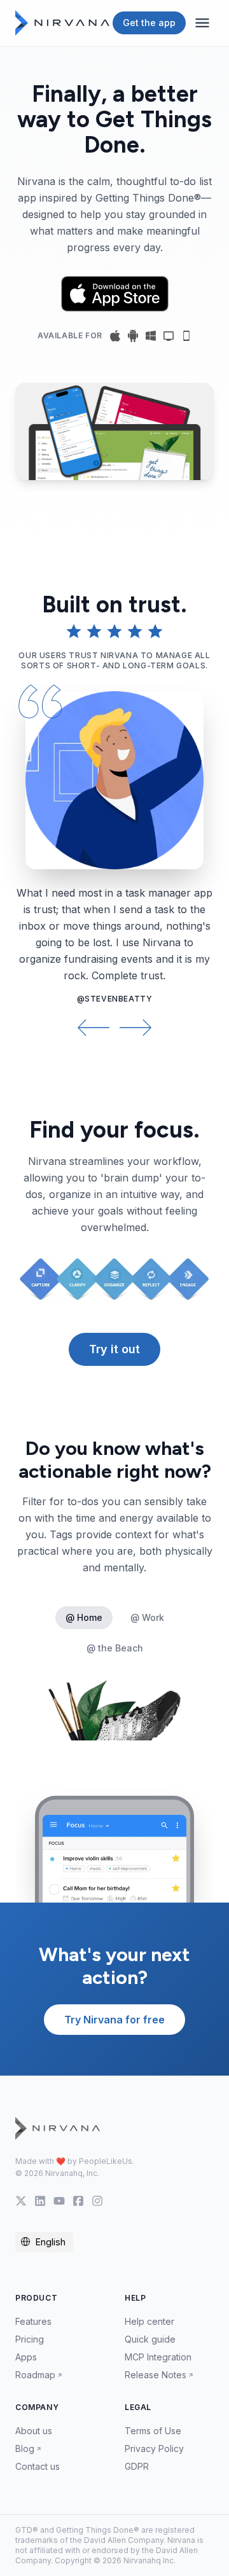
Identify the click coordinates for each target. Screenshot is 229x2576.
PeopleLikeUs (106, 2161)
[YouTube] (59, 2201)
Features (33, 2321)
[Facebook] (78, 2201)
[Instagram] (97, 2201)
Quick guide (150, 2339)
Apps (26, 2357)
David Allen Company (124, 2540)
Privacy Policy (154, 2449)
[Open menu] (202, 23)
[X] (21, 2201)
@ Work (147, 1617)
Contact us (38, 2466)
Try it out (114, 1349)
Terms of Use (153, 2431)
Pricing (30, 2339)
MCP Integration (158, 2357)
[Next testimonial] (135, 1027)
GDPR (137, 2466)
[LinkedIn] (40, 2201)
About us (34, 2431)
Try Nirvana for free (114, 2020)
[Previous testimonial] (94, 1027)
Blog (25, 2449)
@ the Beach (115, 1648)
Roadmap (35, 2375)
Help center (149, 2321)
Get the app (149, 23)
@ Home (84, 1617)
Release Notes (156, 2375)
